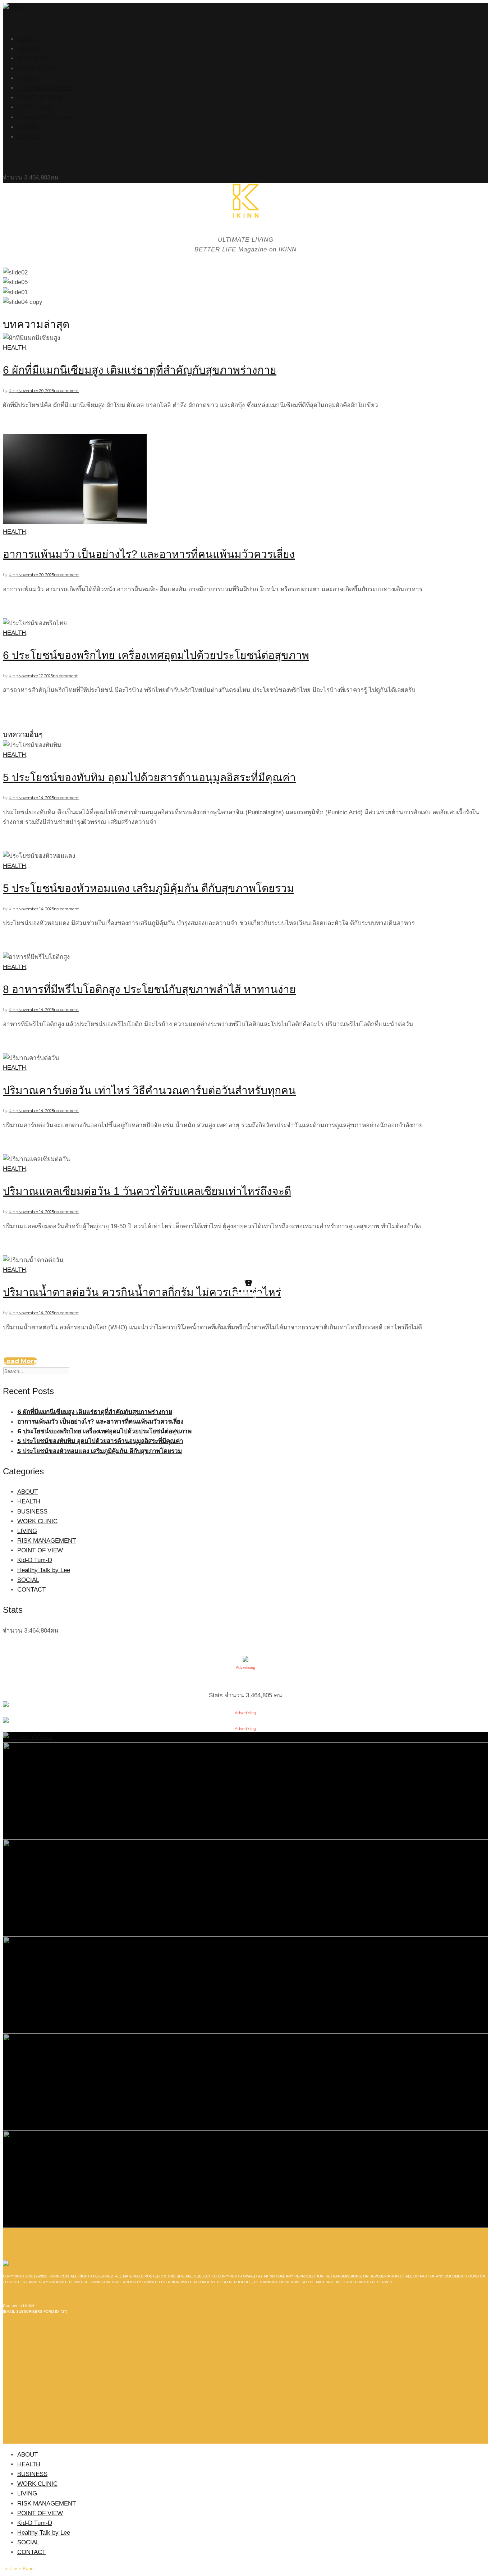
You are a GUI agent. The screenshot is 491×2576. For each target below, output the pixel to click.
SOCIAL (28, 127)
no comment (66, 391)
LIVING (27, 78)
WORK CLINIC (37, 69)
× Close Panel (20, 2569)
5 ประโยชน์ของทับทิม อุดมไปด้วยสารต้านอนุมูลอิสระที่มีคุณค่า (149, 777)
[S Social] (245, 1887)
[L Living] (245, 1985)
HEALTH (29, 49)
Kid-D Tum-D (35, 107)
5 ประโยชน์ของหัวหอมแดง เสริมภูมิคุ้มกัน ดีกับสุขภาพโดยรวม (148, 888)
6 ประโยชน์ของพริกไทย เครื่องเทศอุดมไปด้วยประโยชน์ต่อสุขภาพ (156, 655)
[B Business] (245, 1790)
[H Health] (27, 1737)
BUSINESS (32, 58)
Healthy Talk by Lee (44, 117)
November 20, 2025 (36, 391)
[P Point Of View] (245, 2082)
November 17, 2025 (36, 676)
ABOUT (27, 39)
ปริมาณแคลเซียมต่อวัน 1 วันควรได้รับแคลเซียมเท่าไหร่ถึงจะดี (147, 1191)
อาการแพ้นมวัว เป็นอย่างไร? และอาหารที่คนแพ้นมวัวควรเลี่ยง (149, 554)
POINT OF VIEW (40, 98)
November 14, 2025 (36, 798)
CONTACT (31, 137)
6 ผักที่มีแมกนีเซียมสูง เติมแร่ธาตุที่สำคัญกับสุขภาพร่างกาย (140, 370)
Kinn (13, 391)
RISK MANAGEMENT (47, 88)
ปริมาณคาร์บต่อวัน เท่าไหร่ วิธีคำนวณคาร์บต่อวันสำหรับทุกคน (149, 1090)
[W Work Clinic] (245, 2179)
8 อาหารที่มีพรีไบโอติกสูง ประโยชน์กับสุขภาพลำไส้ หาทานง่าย (149, 989)
